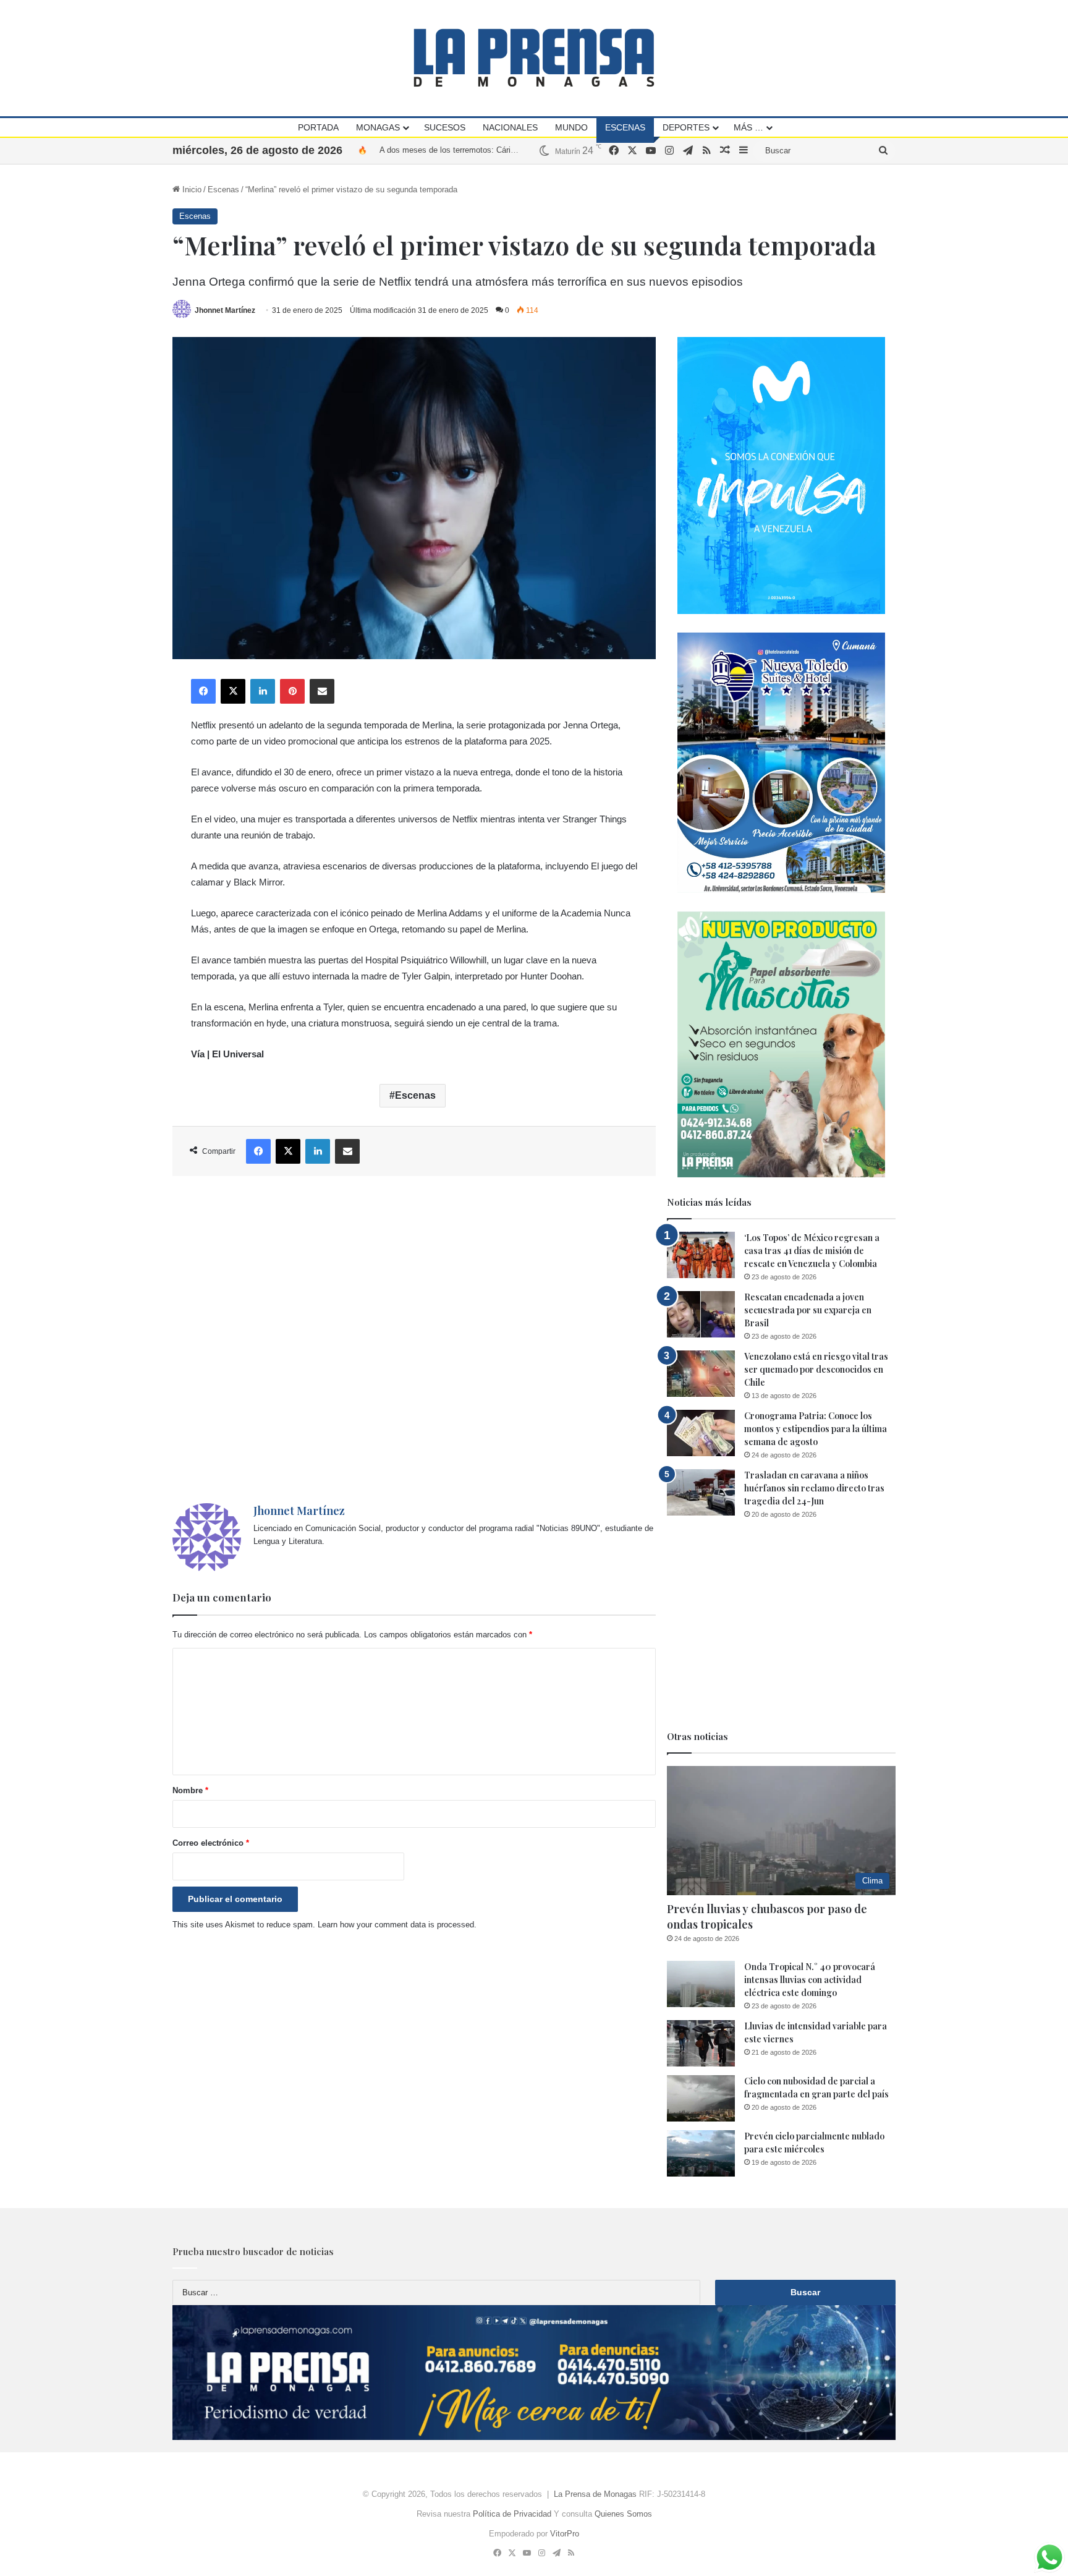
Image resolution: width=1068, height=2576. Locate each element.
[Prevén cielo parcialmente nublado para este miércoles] (701, 2153)
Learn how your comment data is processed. (397, 1925)
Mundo (571, 127)
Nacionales (510, 127)
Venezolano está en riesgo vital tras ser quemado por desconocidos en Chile (816, 1369)
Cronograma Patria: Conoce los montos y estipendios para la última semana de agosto (816, 1429)
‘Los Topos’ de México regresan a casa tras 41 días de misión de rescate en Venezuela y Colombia (812, 1251)
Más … (748, 127)
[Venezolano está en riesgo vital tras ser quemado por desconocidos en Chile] (701, 1374)
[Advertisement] (414, 1340)
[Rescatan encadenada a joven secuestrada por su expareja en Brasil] (701, 1314)
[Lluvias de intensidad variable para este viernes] (701, 2043)
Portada (318, 127)
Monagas (378, 127)
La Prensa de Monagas (595, 2494)
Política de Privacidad (512, 2514)
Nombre (190, 1790)
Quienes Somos (623, 2514)
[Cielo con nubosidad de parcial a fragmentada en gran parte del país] (701, 2098)
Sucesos (445, 127)
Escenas (625, 127)
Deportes (686, 127)
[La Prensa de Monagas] (534, 58)
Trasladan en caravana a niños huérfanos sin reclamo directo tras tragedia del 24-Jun (814, 1488)
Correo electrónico (211, 1843)
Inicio (191, 190)
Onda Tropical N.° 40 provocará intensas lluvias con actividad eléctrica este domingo (810, 1980)
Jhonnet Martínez (225, 310)
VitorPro (565, 2534)
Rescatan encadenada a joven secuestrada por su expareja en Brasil (808, 1310)
